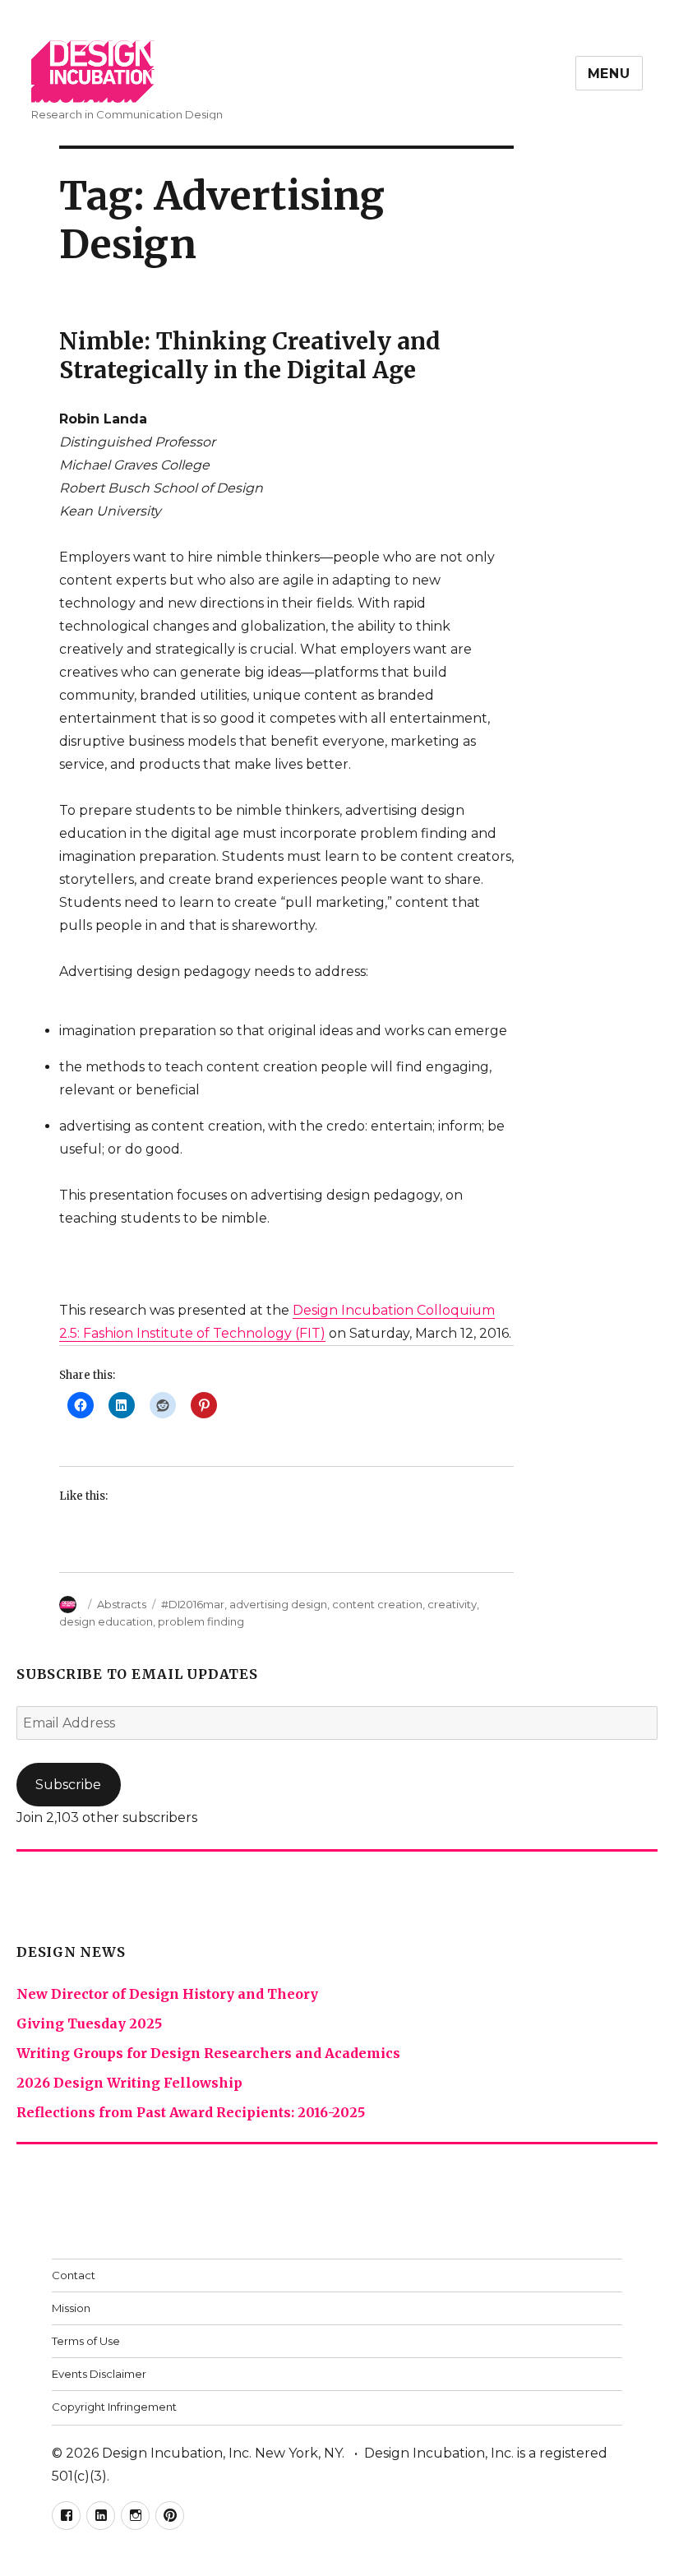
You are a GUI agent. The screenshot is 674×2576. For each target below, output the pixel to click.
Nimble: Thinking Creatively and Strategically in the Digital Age (250, 356)
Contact (74, 2275)
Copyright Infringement (114, 2407)
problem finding (201, 1621)
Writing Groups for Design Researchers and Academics (208, 2053)
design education (106, 1621)
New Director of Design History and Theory (167, 1994)
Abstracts (122, 1604)
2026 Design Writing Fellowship (129, 2083)
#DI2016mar (193, 1604)
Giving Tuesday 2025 (89, 2023)
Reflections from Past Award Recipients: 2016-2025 (191, 2112)
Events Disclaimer (99, 2374)
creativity (452, 1604)
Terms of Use (86, 2341)
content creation (377, 1604)
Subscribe (68, 1785)
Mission (71, 2308)
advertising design (278, 1604)
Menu (609, 74)
